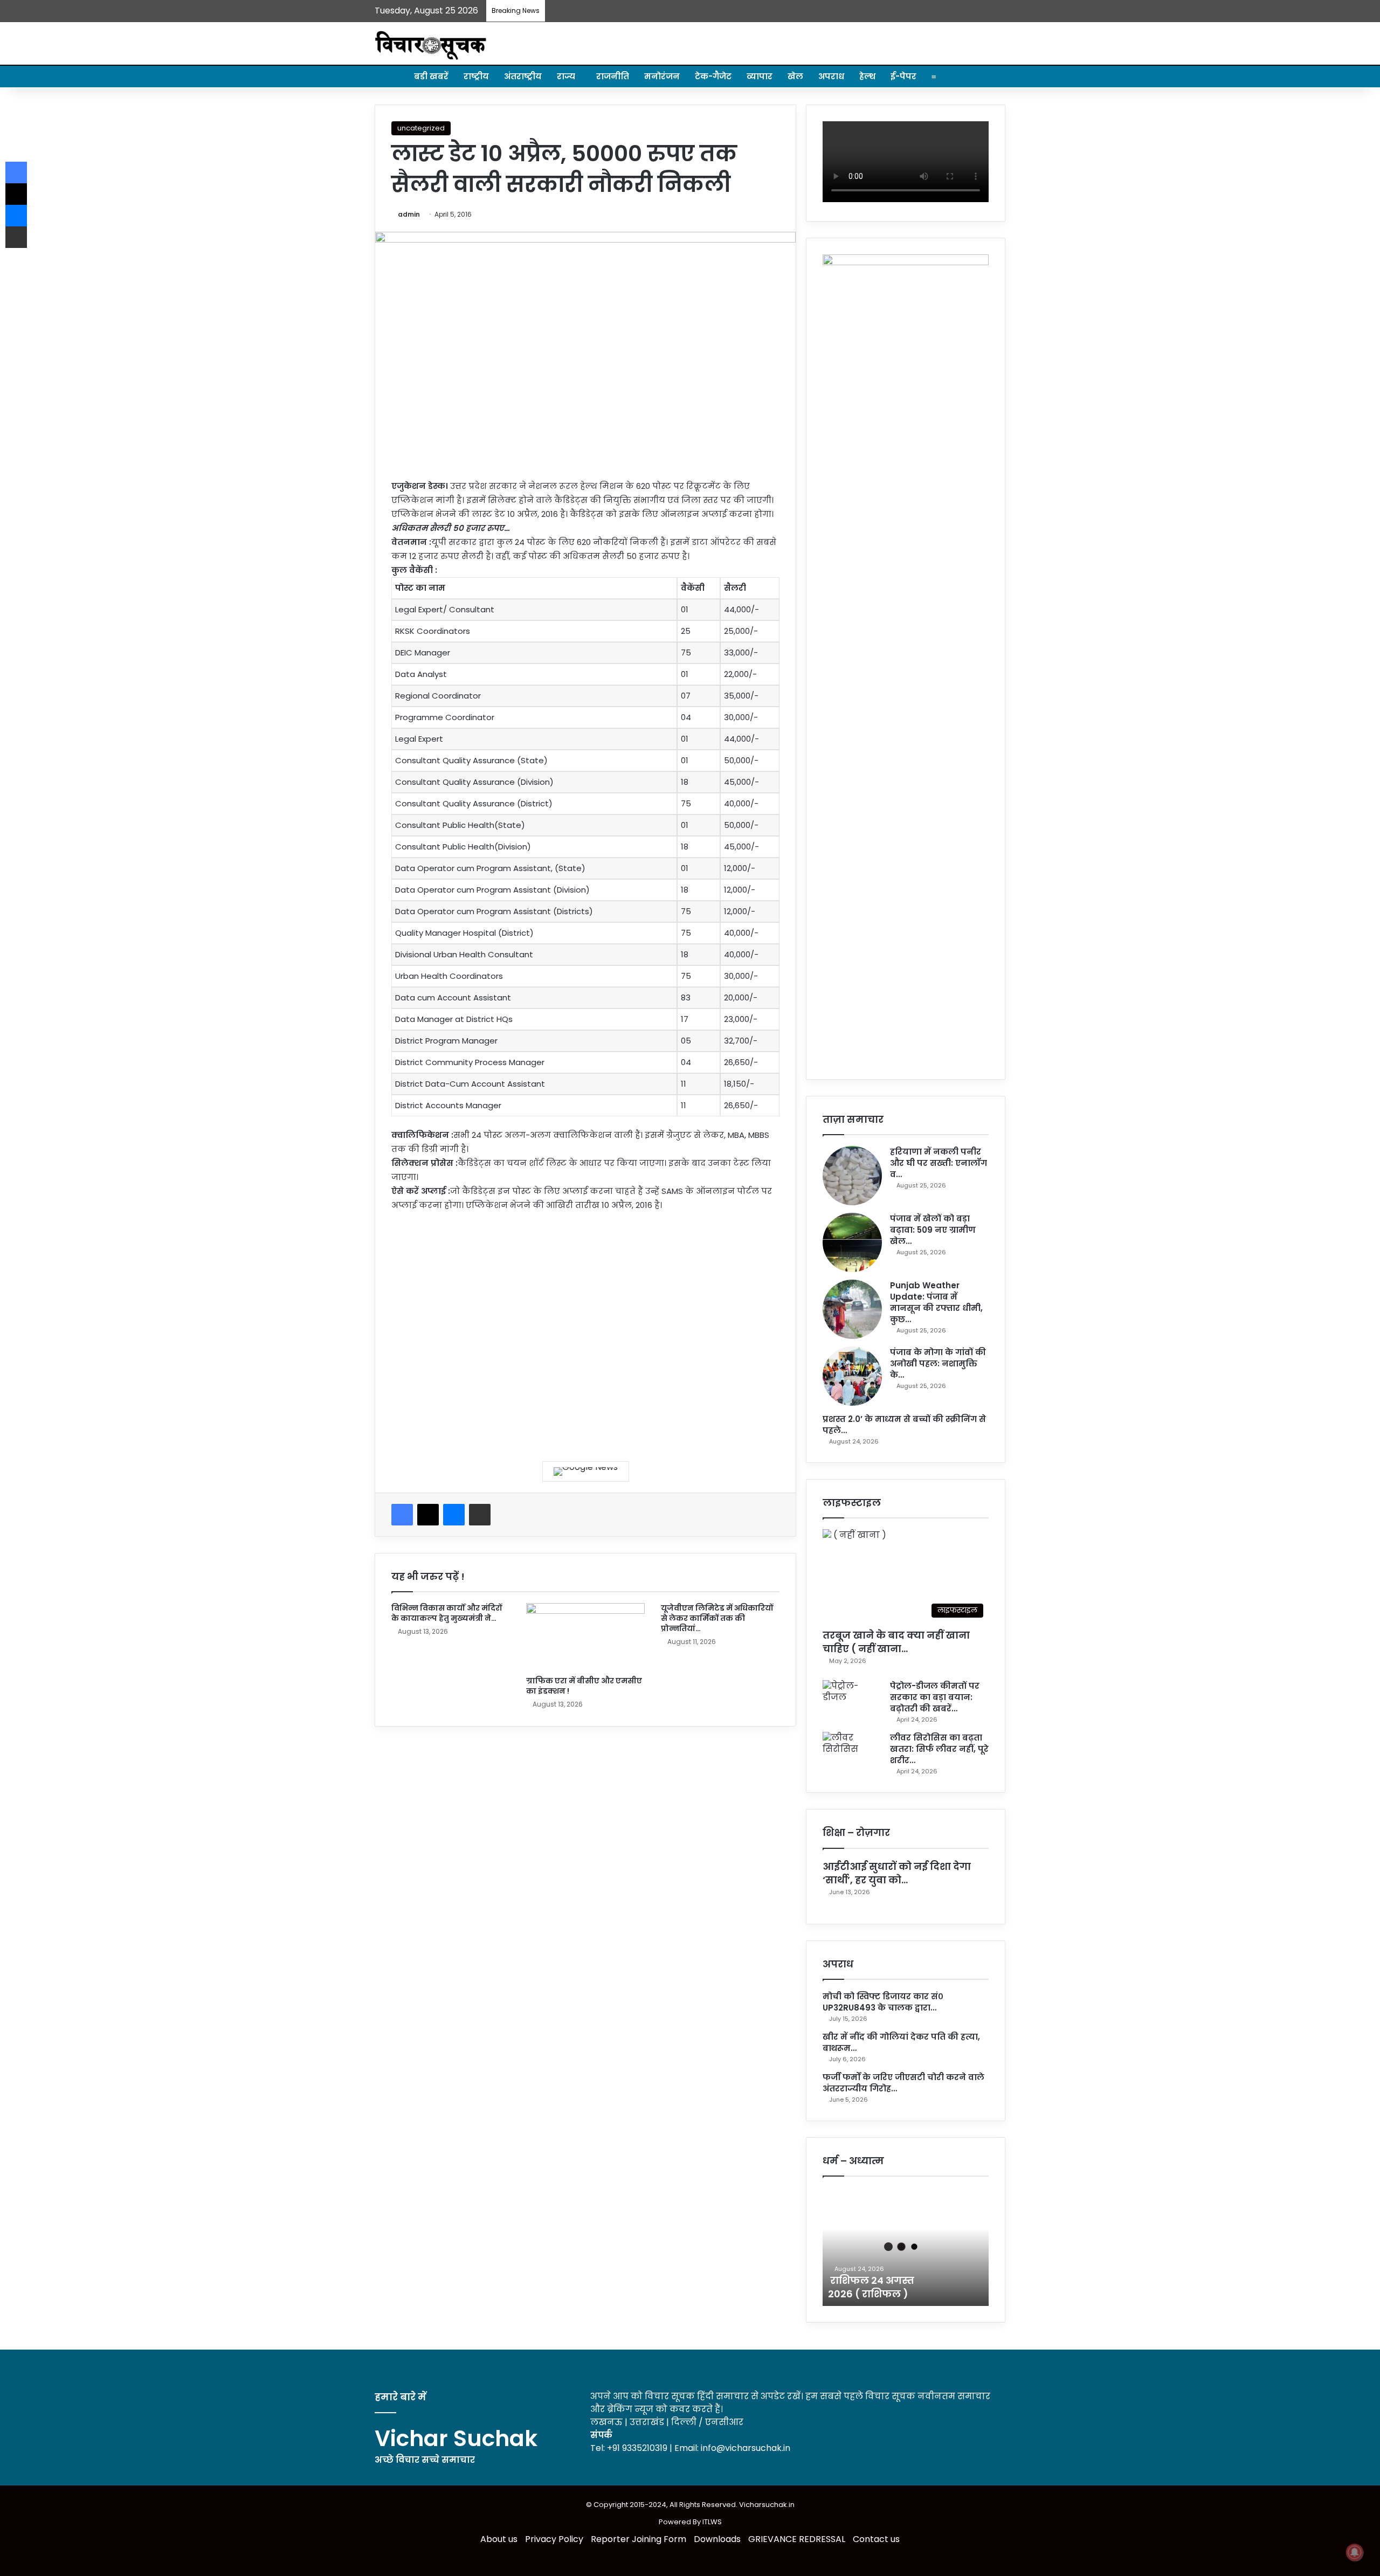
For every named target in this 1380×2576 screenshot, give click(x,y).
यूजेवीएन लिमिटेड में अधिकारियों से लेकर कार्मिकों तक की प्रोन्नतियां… (717, 1618)
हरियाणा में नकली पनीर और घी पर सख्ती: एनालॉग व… (939, 1163)
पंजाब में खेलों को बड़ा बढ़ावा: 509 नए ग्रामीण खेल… (933, 1230)
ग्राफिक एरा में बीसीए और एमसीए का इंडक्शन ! (584, 1686)
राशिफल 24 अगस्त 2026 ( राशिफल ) (871, 2287)
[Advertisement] (585, 1329)
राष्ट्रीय (476, 76)
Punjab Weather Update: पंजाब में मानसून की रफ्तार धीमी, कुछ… (936, 1302)
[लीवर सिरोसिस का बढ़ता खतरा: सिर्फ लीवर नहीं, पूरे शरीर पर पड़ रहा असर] (852, 1752)
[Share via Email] (480, 1515)
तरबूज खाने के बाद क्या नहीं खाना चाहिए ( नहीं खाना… (896, 1642)
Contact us (876, 2539)
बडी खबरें (431, 76)
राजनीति (613, 76)
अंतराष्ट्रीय (523, 76)
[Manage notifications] (1355, 2552)
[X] (428, 1515)
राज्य (566, 76)
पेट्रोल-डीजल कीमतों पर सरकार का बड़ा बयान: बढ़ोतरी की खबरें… (935, 1697)
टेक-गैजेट (713, 76)
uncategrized (421, 128)
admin (409, 214)
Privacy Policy (554, 2539)
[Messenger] (454, 1515)
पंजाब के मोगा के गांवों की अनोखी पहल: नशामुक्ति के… (938, 1363)
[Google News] (586, 1472)
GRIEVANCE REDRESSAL (797, 2539)
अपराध (831, 76)
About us (499, 2539)
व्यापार (760, 76)
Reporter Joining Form (639, 2539)
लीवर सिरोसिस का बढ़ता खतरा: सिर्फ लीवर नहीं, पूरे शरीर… (939, 1749)
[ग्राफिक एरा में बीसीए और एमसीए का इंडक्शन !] (585, 1636)
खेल (795, 76)
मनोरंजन (662, 76)
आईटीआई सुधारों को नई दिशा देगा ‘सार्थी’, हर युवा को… (897, 1873)
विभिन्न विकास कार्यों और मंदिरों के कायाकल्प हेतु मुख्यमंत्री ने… (447, 1613)
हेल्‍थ (867, 76)
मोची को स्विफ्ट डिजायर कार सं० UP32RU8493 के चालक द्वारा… (883, 2002)
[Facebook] (402, 1515)
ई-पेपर (903, 76)
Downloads (717, 2539)
